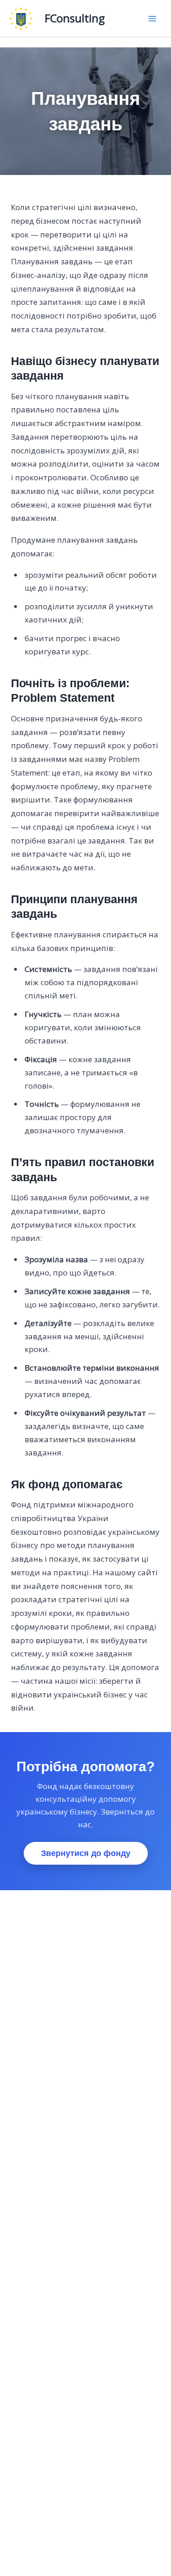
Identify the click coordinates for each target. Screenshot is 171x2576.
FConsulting (75, 18)
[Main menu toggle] (152, 19)
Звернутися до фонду (86, 1853)
